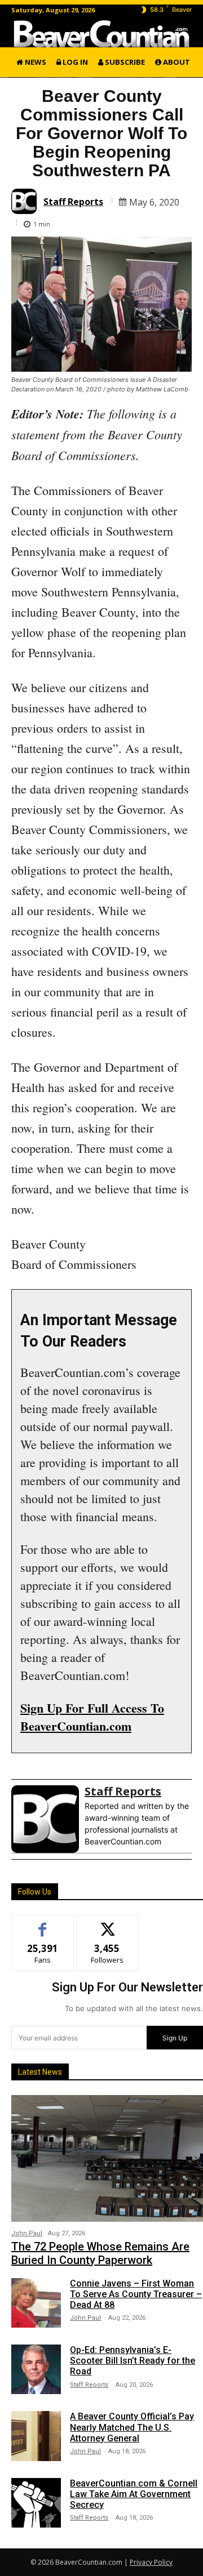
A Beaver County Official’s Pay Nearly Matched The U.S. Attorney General (132, 2427)
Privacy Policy (151, 2562)
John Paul (27, 2233)
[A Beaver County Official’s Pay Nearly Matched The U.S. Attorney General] (36, 2436)
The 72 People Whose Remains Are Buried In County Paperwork (100, 2253)
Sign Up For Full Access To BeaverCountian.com (92, 1717)
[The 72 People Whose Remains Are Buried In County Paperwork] (107, 2158)
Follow (107, 1924)
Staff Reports (73, 202)
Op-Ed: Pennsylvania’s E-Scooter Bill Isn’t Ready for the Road (133, 2361)
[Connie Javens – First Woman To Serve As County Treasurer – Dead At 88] (36, 2303)
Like (43, 1924)
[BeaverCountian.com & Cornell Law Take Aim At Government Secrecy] (36, 2503)
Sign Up (175, 2038)
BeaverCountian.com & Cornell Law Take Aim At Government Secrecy (134, 2494)
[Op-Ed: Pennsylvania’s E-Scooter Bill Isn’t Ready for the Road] (36, 2369)
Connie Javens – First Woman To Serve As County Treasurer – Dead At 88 (136, 2294)
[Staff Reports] (26, 201)
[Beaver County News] (101, 34)
